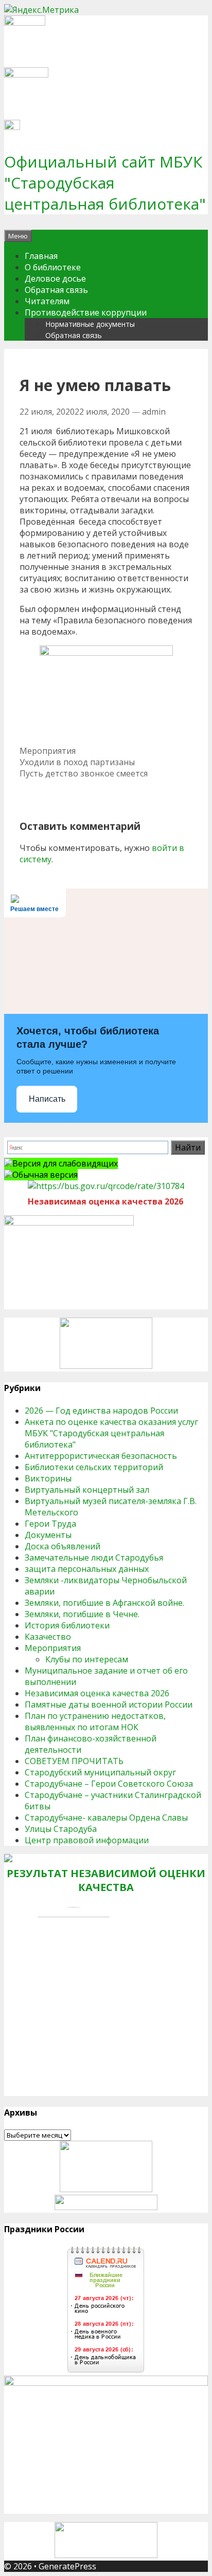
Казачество (48, 1637)
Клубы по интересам (87, 1659)
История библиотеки (67, 1625)
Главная (41, 256)
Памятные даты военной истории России (109, 1704)
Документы (48, 1535)
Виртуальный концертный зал (87, 1490)
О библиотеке (53, 267)
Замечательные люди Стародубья (94, 1558)
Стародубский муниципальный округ (100, 1772)
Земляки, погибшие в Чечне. (82, 1614)
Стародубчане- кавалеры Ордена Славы (106, 1818)
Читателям (47, 301)
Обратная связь (56, 290)
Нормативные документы (90, 324)
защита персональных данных (87, 1569)
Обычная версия (45, 1175)
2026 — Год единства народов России (101, 1411)
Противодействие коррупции (86, 312)
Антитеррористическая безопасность (101, 1456)
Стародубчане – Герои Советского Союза (109, 1784)
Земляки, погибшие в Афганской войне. (104, 1603)
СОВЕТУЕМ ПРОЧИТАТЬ (74, 1761)
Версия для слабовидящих (65, 1163)
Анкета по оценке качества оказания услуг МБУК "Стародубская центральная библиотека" (111, 1433)
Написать (47, 1099)
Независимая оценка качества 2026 (97, 1693)
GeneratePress (67, 2566)
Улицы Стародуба (61, 1829)
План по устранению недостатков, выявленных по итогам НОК (95, 1721)
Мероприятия (48, 751)
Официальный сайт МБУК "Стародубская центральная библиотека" (105, 183)
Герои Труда (50, 1524)
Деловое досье (55, 279)
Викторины (48, 1478)
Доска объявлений (63, 1546)
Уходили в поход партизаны (77, 762)
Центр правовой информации (87, 1840)
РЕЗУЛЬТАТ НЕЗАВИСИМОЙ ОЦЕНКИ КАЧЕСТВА (106, 1880)
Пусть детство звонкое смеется (84, 773)
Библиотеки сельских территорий (94, 1467)
